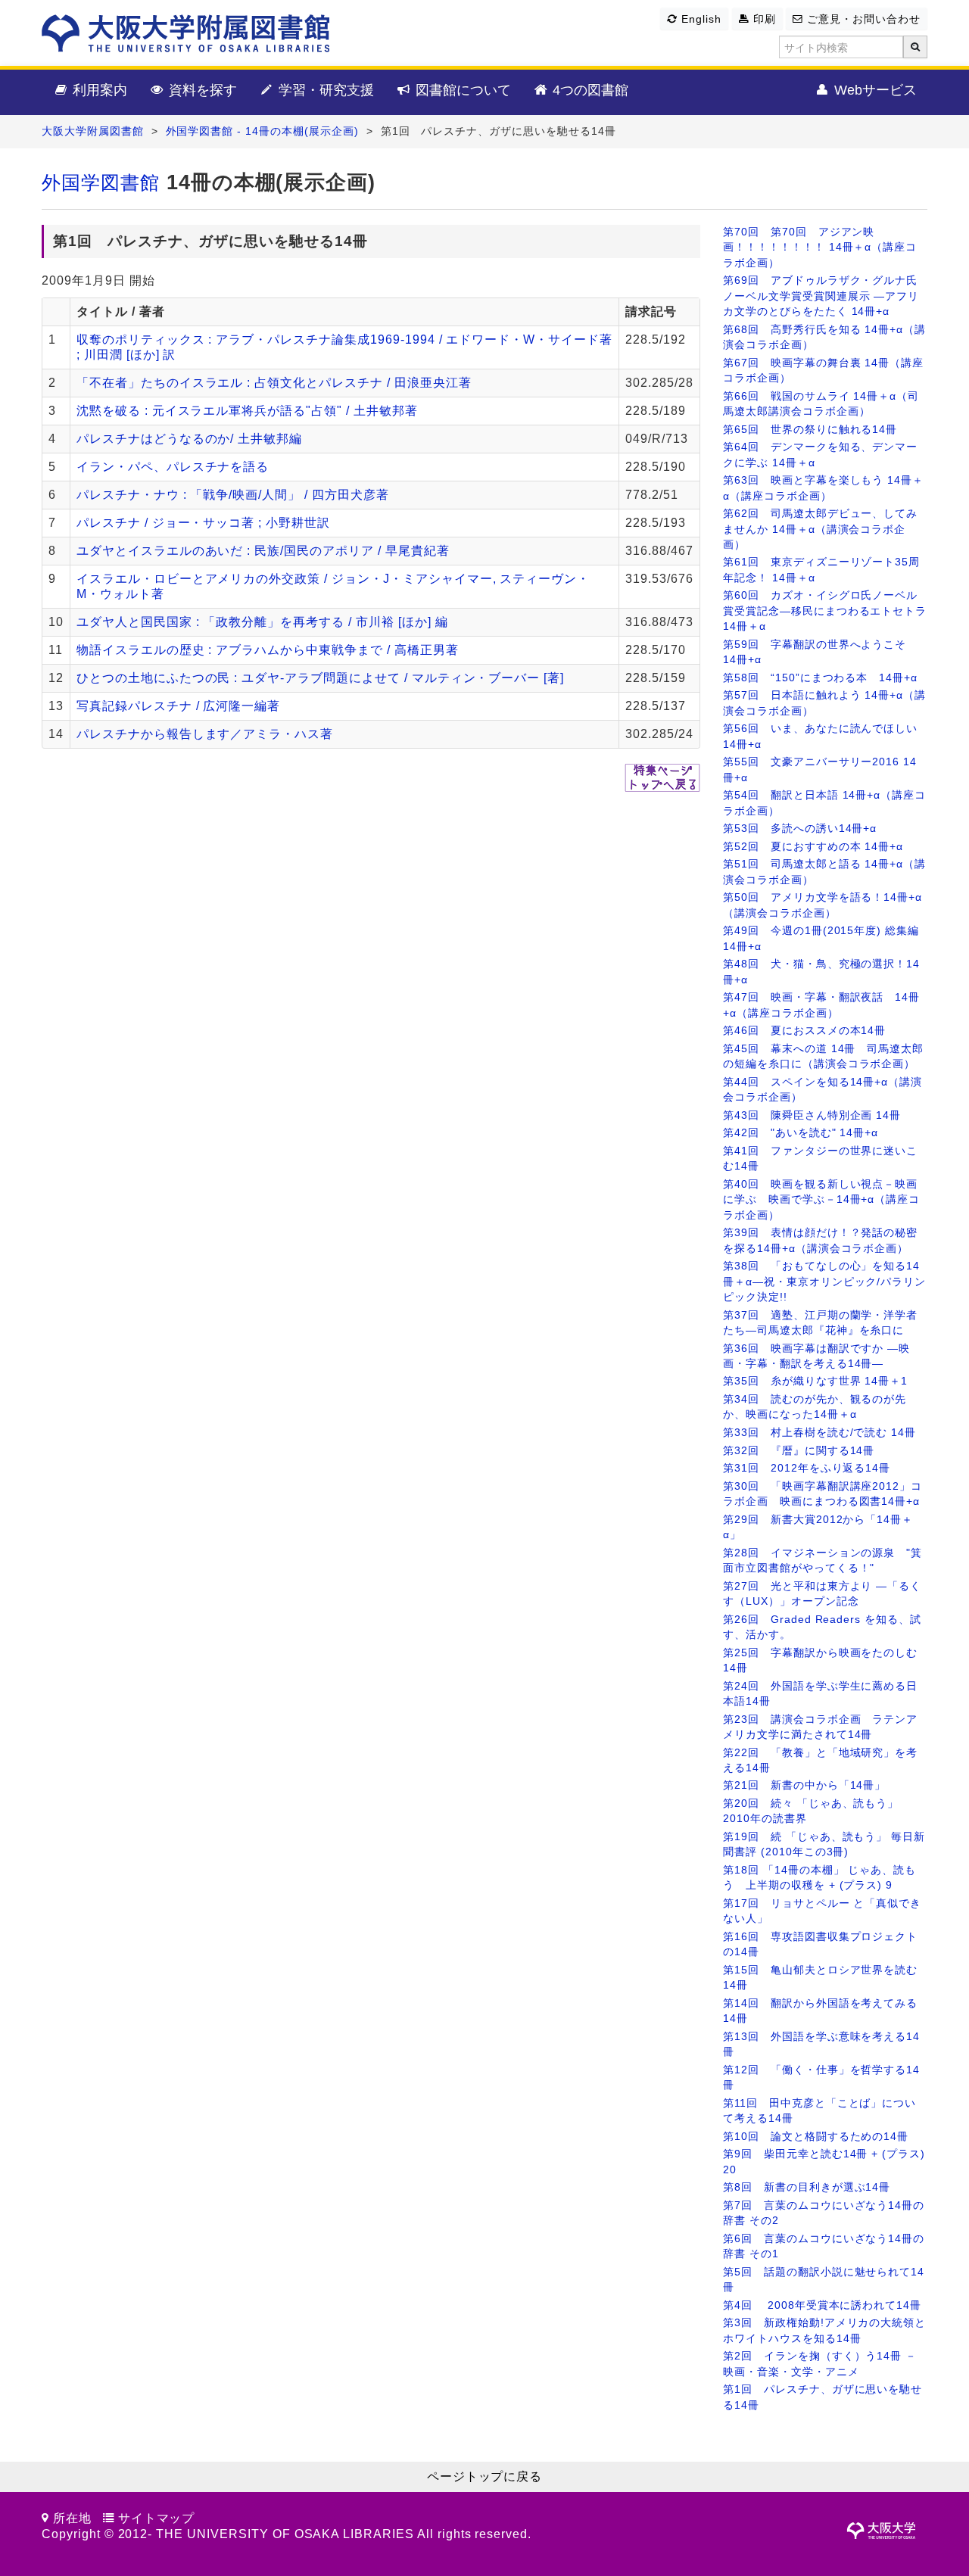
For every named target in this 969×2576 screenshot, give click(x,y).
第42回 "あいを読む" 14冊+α (801, 1133)
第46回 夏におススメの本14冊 (804, 1031)
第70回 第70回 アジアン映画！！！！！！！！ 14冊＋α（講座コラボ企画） (820, 248)
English (699, 19)
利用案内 (98, 90)
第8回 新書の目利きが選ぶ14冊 (807, 2187)
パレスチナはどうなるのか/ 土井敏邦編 (189, 439)
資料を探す (201, 90)
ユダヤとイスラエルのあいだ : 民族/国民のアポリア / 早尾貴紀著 (263, 551)
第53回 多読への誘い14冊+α (800, 829)
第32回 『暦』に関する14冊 (799, 1451)
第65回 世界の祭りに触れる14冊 (810, 430)
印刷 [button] (763, 19)
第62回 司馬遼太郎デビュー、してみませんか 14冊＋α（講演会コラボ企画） (820, 529)
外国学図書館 (101, 183)
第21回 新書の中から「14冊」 (804, 1785)
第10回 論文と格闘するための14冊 (816, 2137)
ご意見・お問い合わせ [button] (862, 19)
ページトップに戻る (485, 2476)
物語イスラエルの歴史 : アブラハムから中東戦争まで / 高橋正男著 (268, 650)
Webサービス (874, 90)
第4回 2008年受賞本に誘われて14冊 (822, 2305)
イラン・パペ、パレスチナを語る (173, 467)
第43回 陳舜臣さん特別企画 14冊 (812, 1115)
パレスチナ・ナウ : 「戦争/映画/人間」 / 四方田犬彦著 (233, 495)
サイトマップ (157, 2518)
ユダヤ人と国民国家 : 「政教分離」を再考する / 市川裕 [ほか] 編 (262, 622)
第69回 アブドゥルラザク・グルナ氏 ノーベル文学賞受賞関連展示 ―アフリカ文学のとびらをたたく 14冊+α (821, 296)
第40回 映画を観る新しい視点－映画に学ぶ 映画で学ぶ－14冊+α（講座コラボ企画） (821, 1200)
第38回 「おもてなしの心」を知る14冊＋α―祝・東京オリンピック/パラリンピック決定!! (824, 1282)
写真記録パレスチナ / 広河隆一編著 (178, 706)
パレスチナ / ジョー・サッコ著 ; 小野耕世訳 (203, 523)
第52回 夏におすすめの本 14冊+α (813, 847)
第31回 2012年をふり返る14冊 (807, 1468)
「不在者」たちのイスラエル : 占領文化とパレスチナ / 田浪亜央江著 (274, 383)
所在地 (72, 2518)
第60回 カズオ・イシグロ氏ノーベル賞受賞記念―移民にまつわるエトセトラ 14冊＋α (825, 611)
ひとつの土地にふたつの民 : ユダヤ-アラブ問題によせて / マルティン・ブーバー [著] (320, 678)
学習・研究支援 (324, 90)
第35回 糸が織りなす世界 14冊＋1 (815, 1381)
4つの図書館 (589, 90)
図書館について (461, 90)
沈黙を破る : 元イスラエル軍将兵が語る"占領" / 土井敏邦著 (247, 411)
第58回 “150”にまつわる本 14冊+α (820, 678)
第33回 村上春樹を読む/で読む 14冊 (819, 1433)
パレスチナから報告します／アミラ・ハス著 (205, 734)
